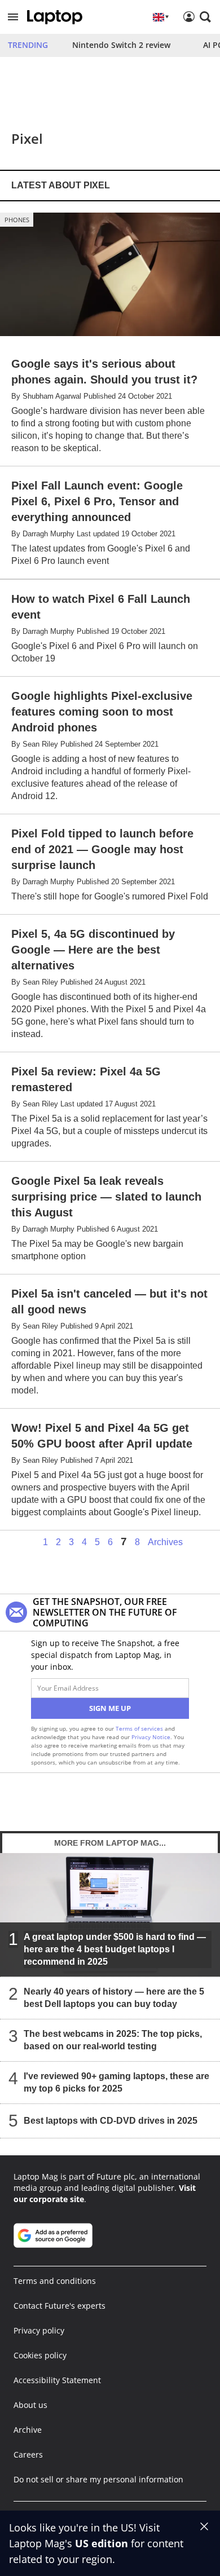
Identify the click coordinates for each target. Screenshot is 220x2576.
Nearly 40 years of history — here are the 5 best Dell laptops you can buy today (114, 1998)
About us (30, 2405)
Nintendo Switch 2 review (121, 45)
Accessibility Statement (57, 2380)
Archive (28, 2430)
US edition (102, 2543)
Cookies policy (40, 2355)
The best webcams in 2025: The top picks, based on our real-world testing (113, 2040)
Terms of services (140, 1728)
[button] (13, 17)
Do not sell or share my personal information (98, 2479)
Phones (17, 220)
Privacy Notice (151, 1737)
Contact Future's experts (60, 2306)
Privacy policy (39, 2330)
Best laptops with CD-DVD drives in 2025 (111, 2121)
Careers (28, 2454)
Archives (165, 1542)
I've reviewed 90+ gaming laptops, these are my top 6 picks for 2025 (116, 2082)
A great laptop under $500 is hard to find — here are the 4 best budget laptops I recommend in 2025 (115, 1949)
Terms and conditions (55, 2281)
